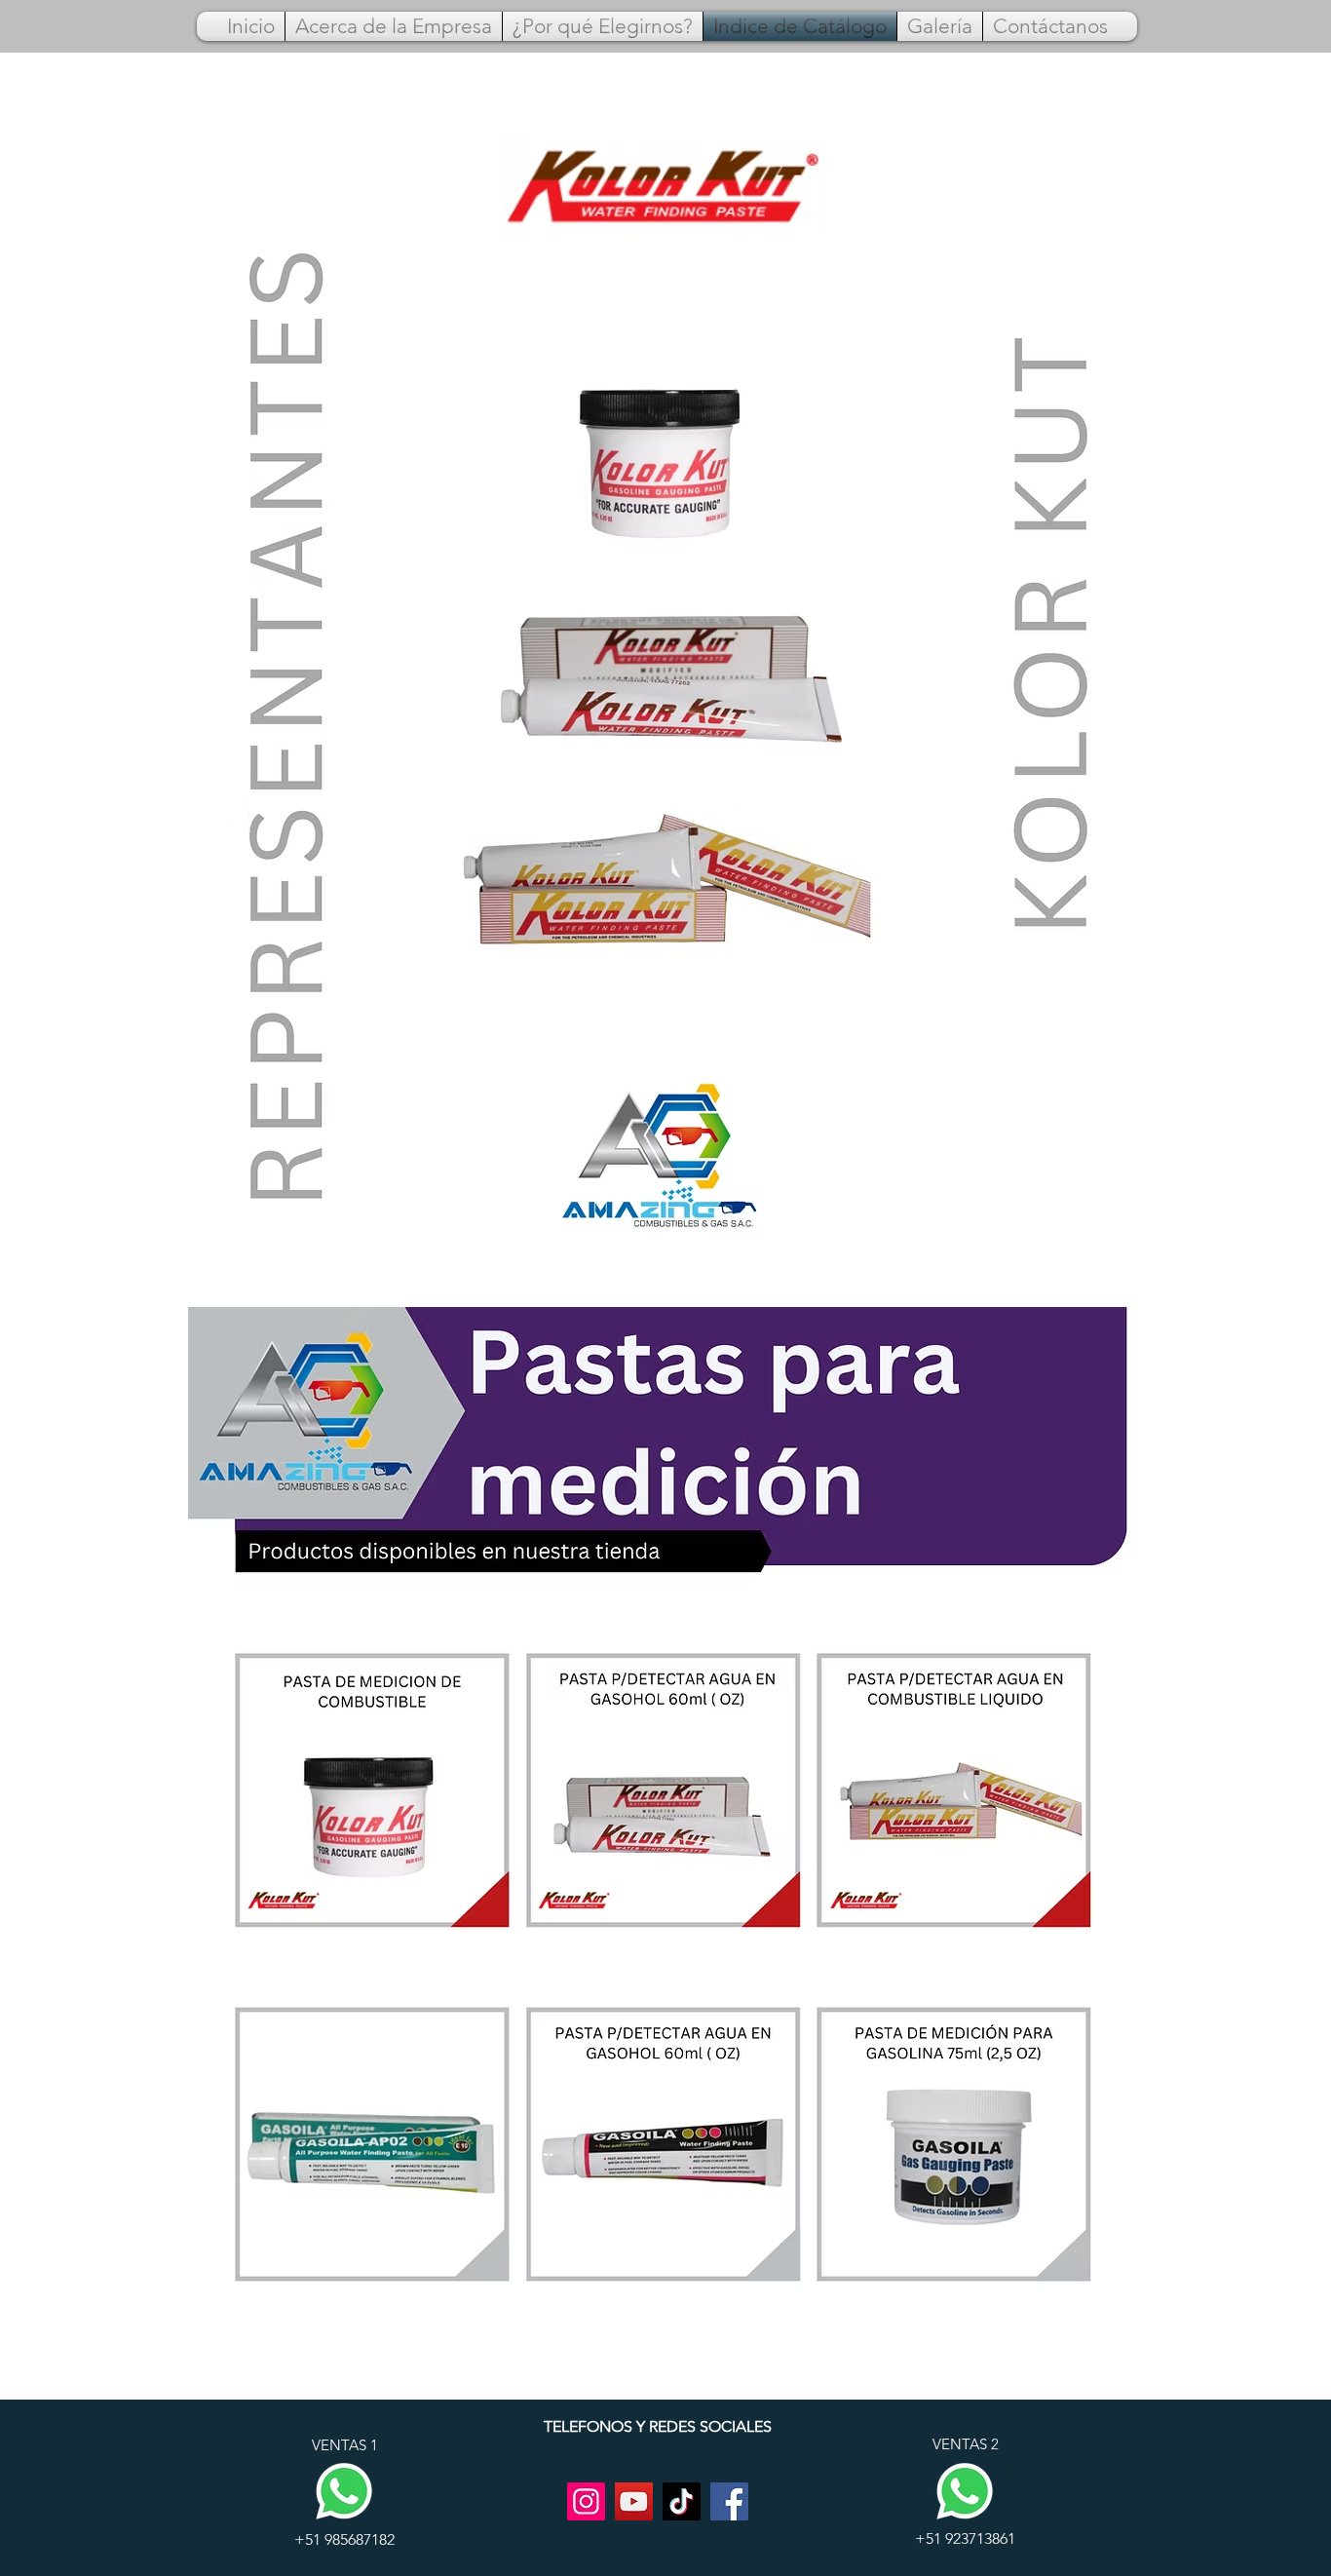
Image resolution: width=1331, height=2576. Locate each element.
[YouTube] (634, 2501)
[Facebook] (729, 2501)
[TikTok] (682, 2501)
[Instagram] (586, 2501)
